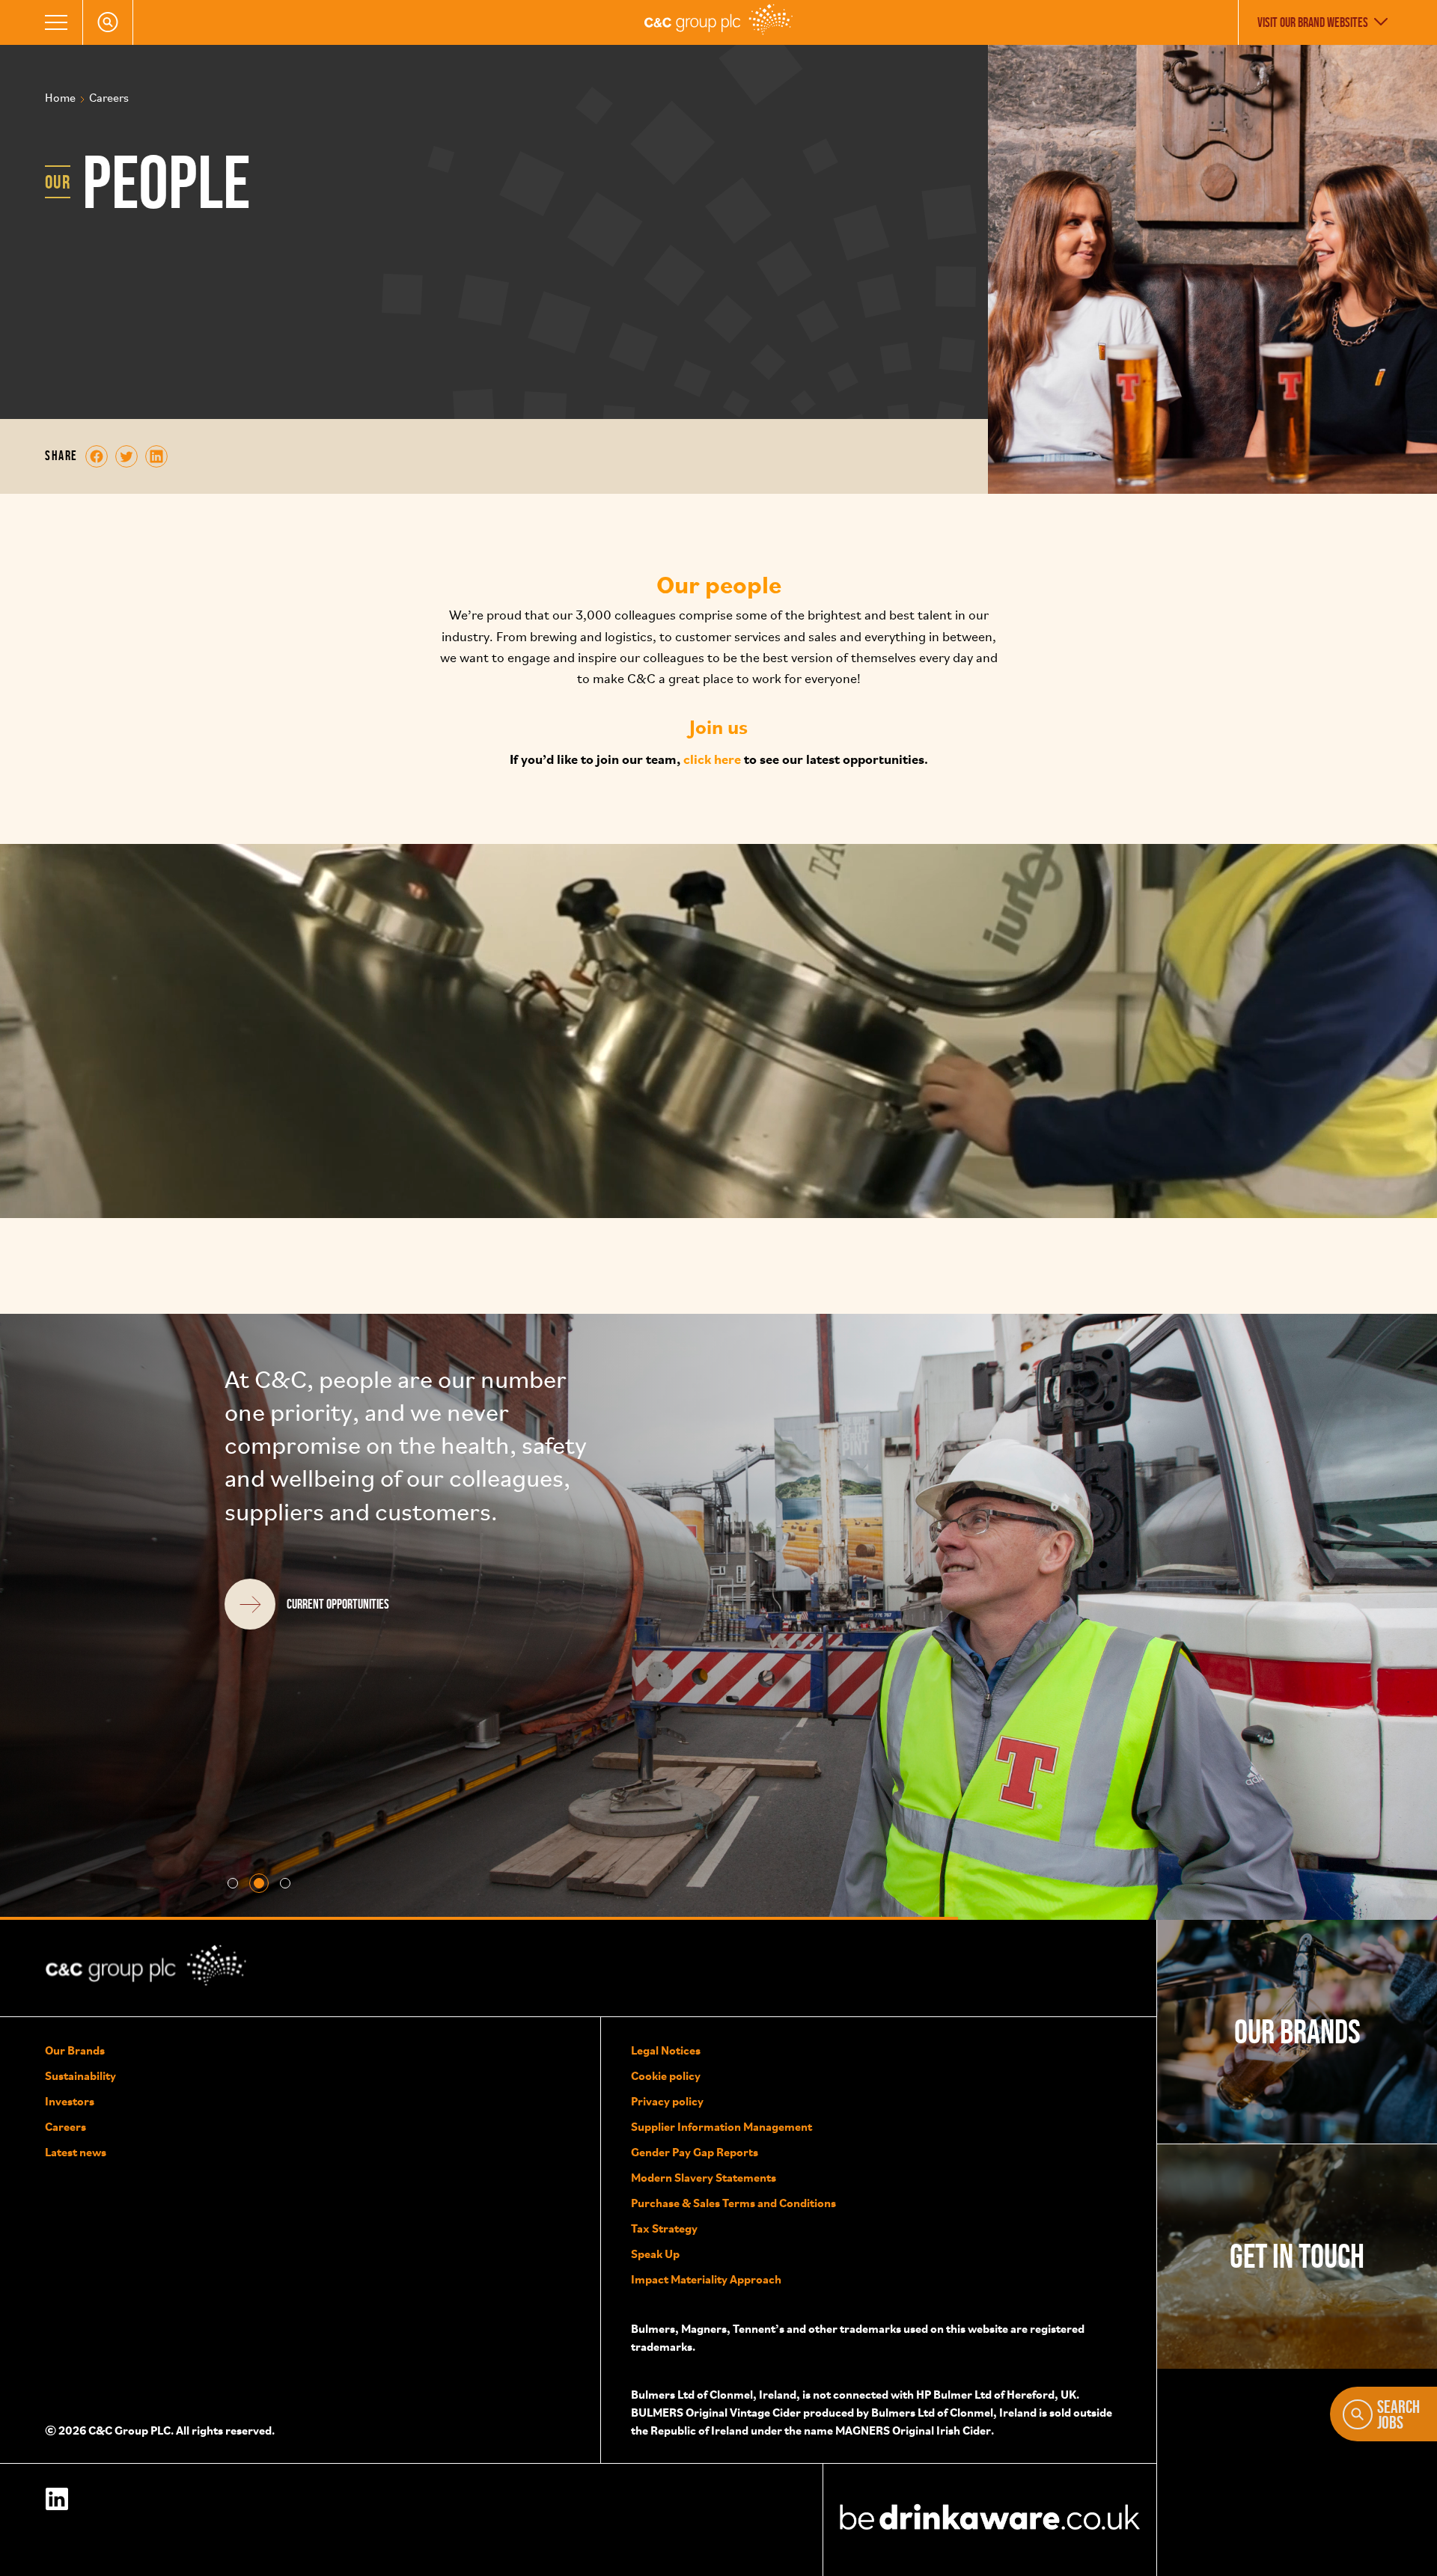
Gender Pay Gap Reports (695, 2152)
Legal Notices (666, 2050)
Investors (70, 2101)
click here (712, 758)
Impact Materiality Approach (706, 2279)
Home (60, 99)
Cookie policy (666, 2075)
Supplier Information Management (721, 2126)
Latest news (76, 2152)
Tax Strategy (664, 2228)
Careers (65, 2126)
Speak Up (655, 2254)
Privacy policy (667, 2101)
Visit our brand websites (1313, 22)
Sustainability (80, 2075)
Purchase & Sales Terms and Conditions (733, 2203)
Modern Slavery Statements (704, 2177)
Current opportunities (338, 1670)
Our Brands (75, 2050)
